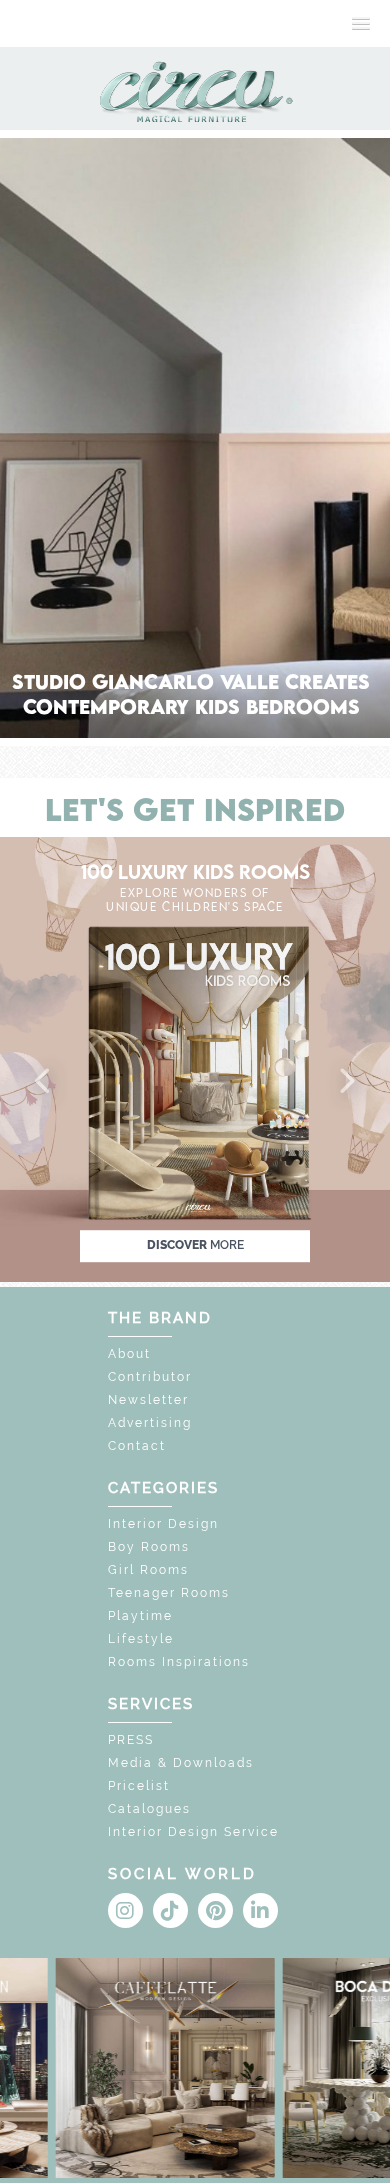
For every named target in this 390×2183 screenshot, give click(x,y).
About (129, 1354)
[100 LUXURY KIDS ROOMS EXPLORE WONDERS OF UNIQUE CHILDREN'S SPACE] (195, 1058)
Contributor (150, 1377)
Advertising (150, 1423)
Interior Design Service (193, 1832)
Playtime (140, 1616)
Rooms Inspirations (179, 1662)
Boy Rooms (149, 1547)
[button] (44, 1082)
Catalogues (149, 1809)
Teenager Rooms (169, 1593)
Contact (137, 1446)
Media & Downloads (181, 1763)
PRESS (131, 1740)
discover (195, 1245)
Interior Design (163, 1524)
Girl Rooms (148, 1570)
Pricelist (139, 1786)
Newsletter (148, 1400)
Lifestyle (141, 1639)
